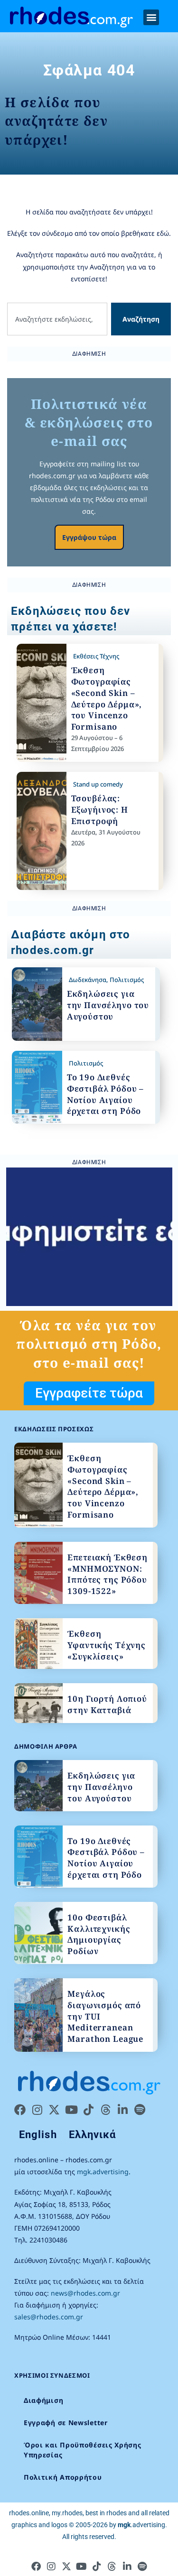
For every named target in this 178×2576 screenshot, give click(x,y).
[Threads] (105, 2110)
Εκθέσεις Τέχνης (96, 656)
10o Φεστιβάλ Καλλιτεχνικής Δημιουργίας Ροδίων (99, 1934)
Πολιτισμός (127, 980)
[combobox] (57, 319)
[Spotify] (140, 2110)
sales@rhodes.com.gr (49, 2317)
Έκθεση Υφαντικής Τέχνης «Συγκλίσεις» (107, 1645)
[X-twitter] (54, 2110)
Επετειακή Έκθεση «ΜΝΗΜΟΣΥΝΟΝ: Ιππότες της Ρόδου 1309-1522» (108, 1574)
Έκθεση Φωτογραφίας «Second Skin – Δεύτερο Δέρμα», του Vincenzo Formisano (107, 698)
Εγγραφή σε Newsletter (66, 2423)
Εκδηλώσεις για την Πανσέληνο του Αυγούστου (108, 1005)
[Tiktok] (88, 2110)
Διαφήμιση (43, 2400)
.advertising (141, 2525)
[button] (151, 17)
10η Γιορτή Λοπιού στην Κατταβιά (107, 1704)
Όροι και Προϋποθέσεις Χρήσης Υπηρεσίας (83, 2450)
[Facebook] (20, 2110)
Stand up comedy (98, 784)
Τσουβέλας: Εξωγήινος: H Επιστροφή (100, 810)
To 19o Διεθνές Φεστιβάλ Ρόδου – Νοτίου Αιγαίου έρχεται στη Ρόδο (106, 1094)
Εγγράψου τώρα (89, 537)
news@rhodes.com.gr (85, 2293)
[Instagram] (37, 2110)
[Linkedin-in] (122, 2110)
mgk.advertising (103, 2172)
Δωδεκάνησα (88, 980)
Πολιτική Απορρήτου (63, 2477)
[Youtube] (71, 2110)
